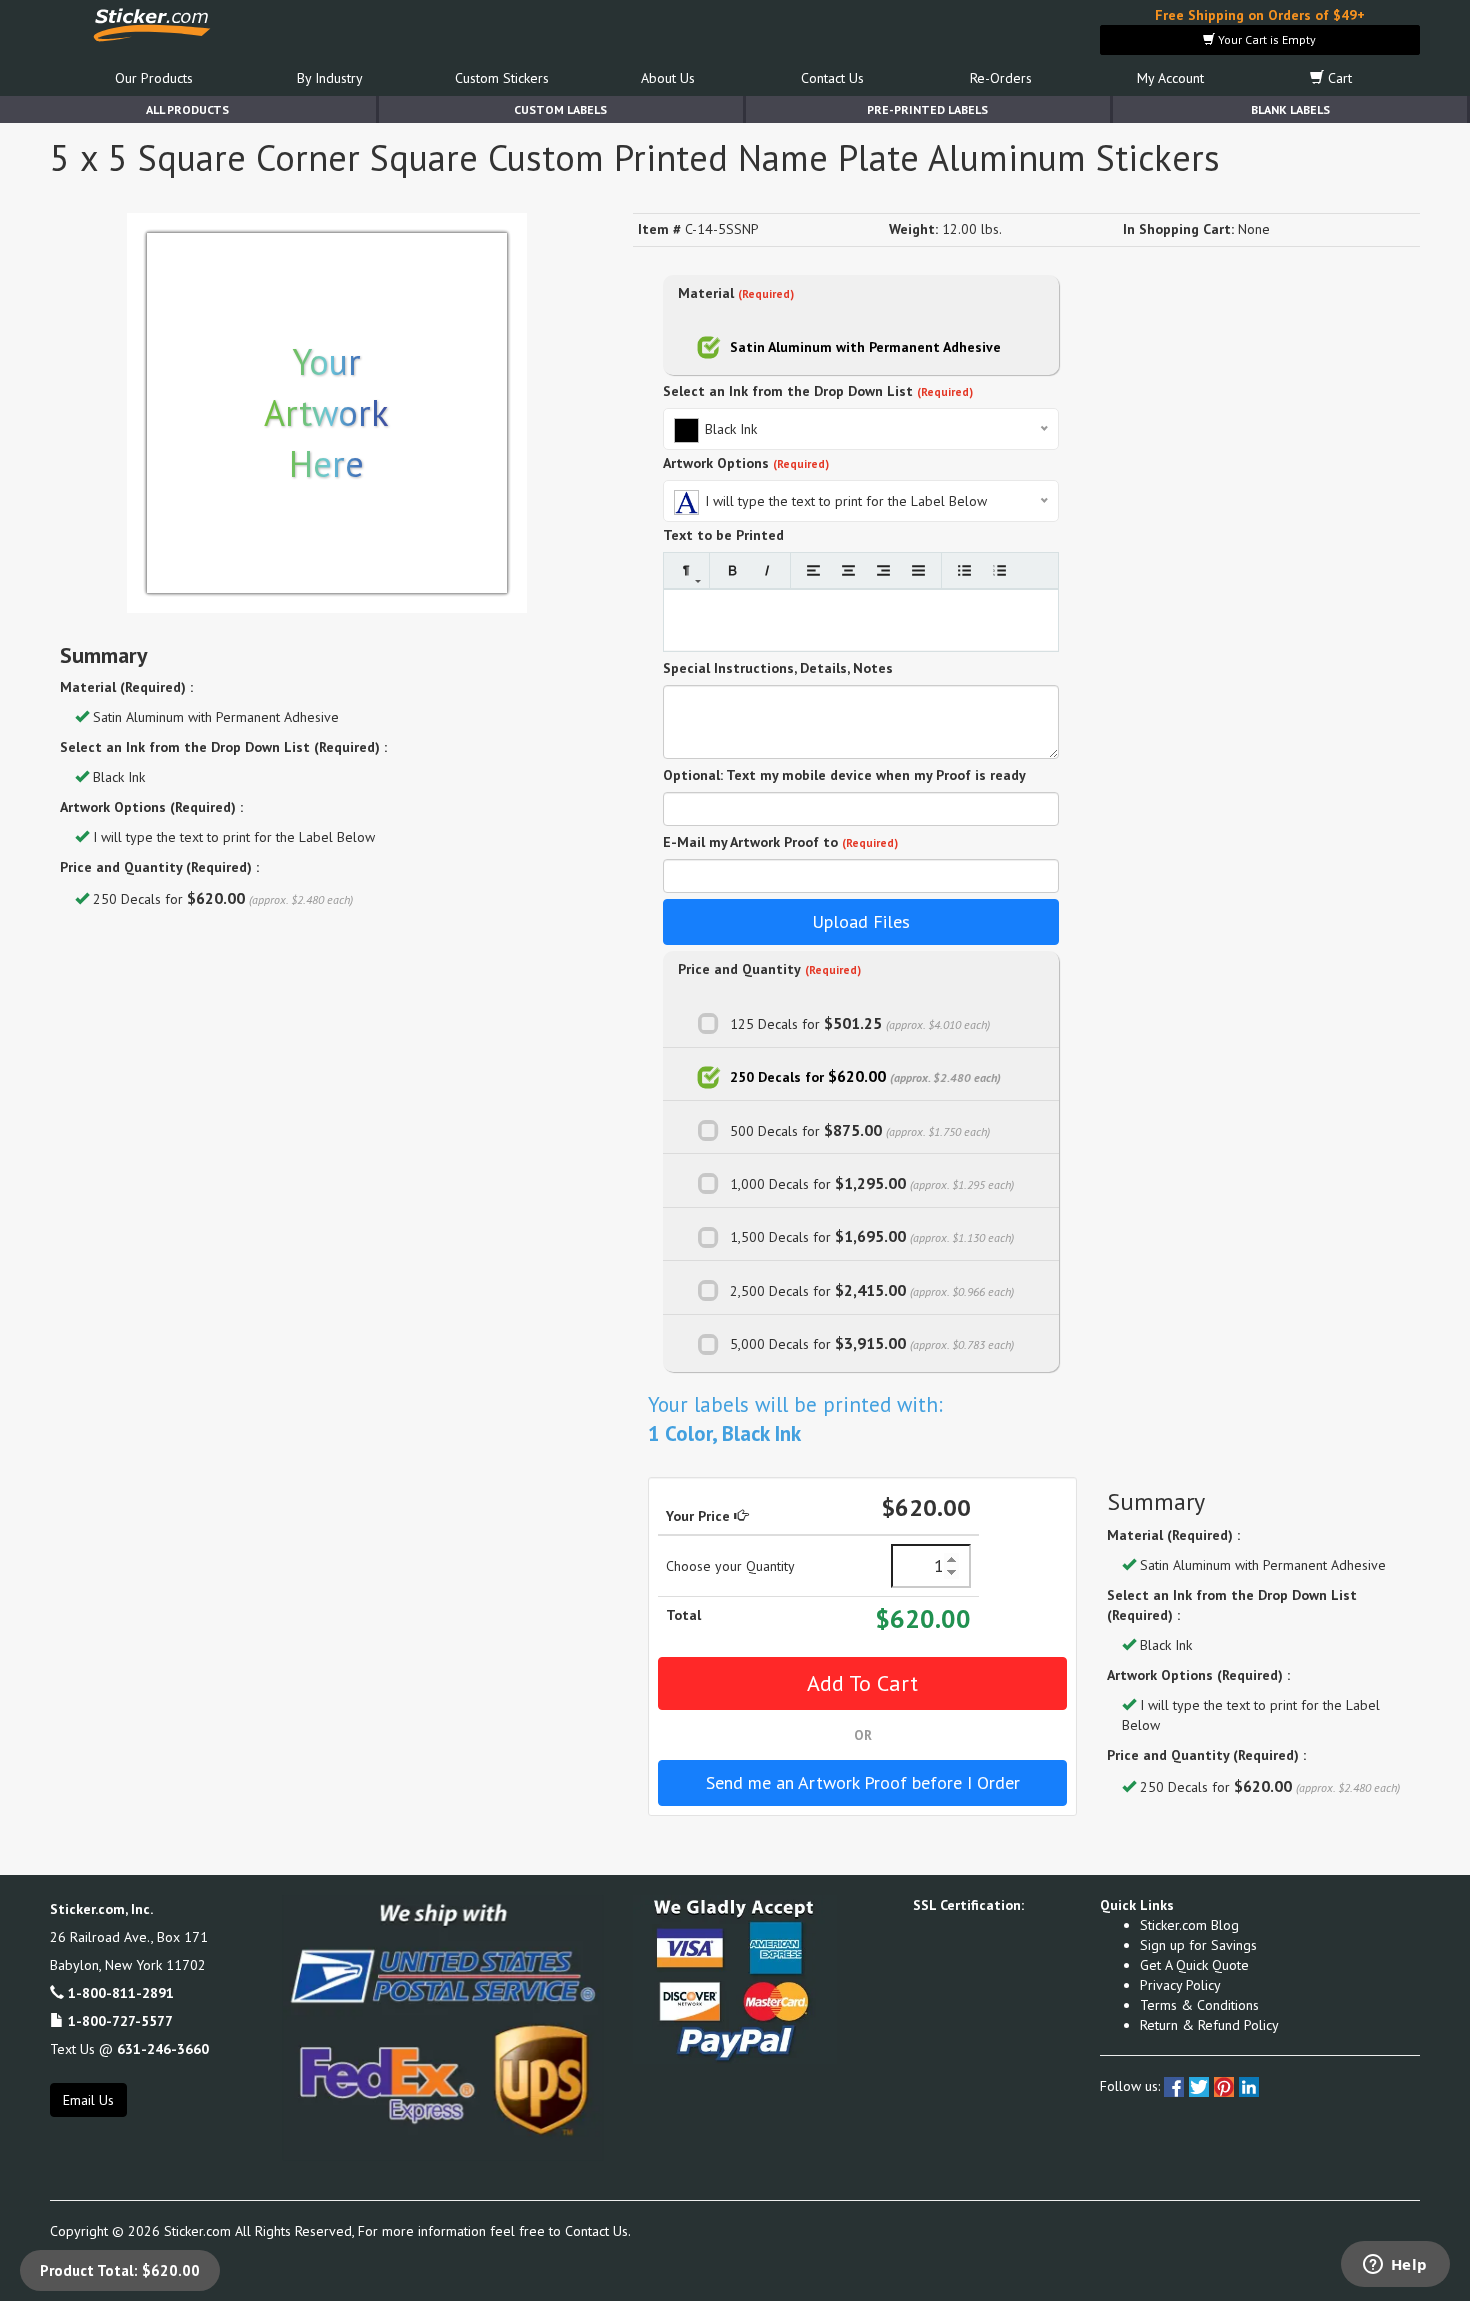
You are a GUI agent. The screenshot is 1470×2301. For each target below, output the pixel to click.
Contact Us (832, 78)
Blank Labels (1290, 109)
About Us (668, 78)
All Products (187, 109)
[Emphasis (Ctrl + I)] (767, 570)
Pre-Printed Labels (927, 109)
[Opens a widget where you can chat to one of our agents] (1395, 2266)
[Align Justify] (918, 570)
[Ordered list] (999, 570)
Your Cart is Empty (1265, 39)
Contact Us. (598, 2231)
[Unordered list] (964, 570)
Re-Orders (1001, 78)
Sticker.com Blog (1189, 1925)
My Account (1170, 78)
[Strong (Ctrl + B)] (732, 570)
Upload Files (861, 921)
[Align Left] (813, 570)
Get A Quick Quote (1194, 1965)
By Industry (330, 78)
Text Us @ (129, 2049)
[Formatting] (686, 570)
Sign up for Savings (1198, 1945)
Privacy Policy (1180, 1985)
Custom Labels (560, 109)
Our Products (154, 78)
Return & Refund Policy (1209, 2025)
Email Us (88, 2100)
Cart (1338, 78)
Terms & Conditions (1199, 2005)
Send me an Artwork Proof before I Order (863, 1782)
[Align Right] (883, 570)
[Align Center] (848, 570)
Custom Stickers (502, 78)
